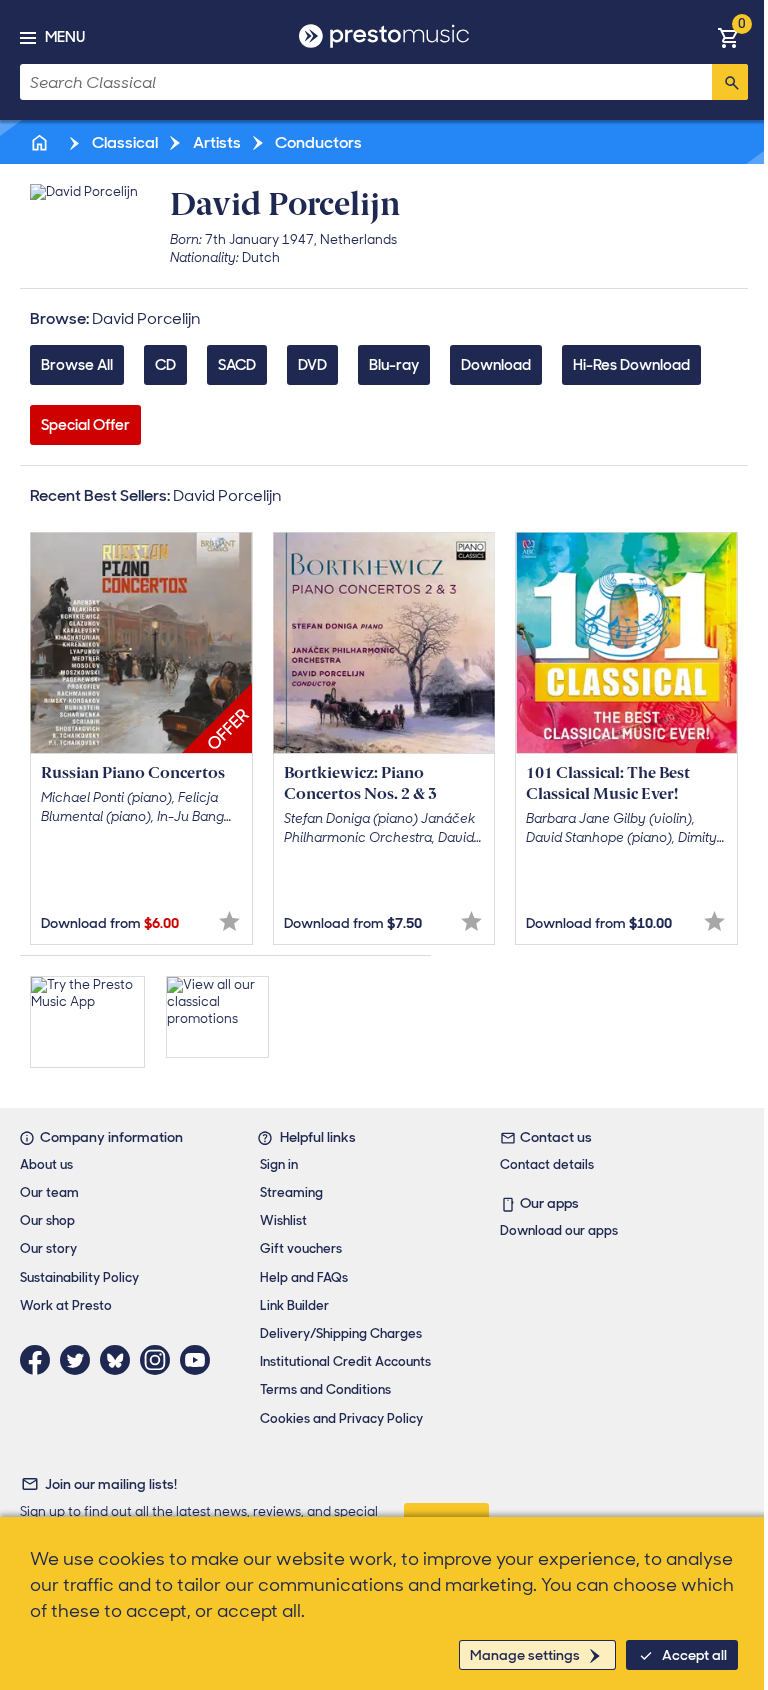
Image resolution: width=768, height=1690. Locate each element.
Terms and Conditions (325, 1389)
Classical (123, 142)
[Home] (41, 142)
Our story (48, 1248)
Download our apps (559, 1230)
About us (46, 1164)
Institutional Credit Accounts (345, 1361)
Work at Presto (66, 1305)
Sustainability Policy (79, 1277)
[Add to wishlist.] (229, 921)
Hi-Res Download (631, 365)
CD (165, 365)
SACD (237, 365)
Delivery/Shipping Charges (341, 1333)
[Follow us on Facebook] (40, 1360)
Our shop (47, 1220)
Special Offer (85, 425)
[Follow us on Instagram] (160, 1360)
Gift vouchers (301, 1248)
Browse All (77, 365)
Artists (215, 142)
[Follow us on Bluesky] (120, 1360)
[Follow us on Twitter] (80, 1360)
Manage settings (525, 1655)
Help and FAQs (304, 1277)
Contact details (547, 1164)
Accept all (694, 1655)
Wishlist (283, 1220)
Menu (65, 37)
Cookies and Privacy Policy (341, 1418)
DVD (312, 365)
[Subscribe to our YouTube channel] (200, 1360)
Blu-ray (394, 365)
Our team (49, 1192)
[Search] (730, 82)
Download (496, 365)
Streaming (291, 1192)
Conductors (317, 142)
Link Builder (294, 1305)
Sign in (279, 1164)
